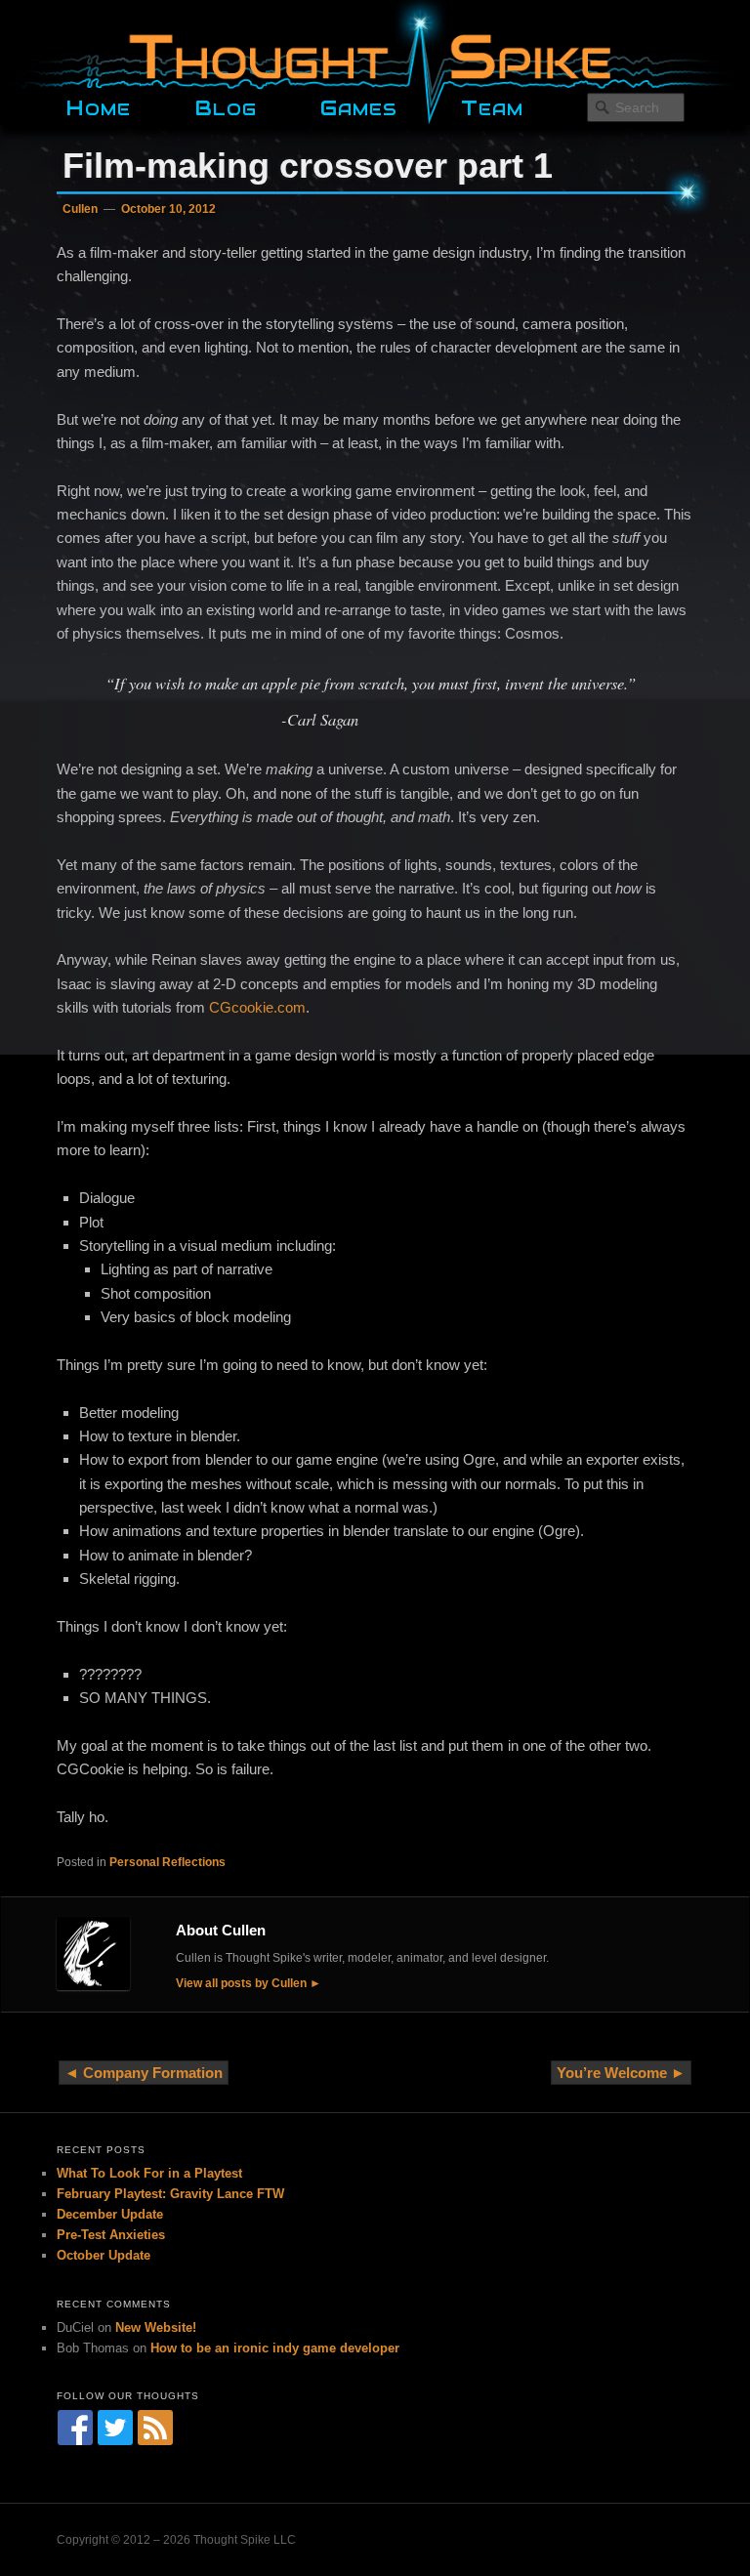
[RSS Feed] (155, 2428)
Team (492, 105)
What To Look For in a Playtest (149, 2173)
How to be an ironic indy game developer (275, 2348)
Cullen (80, 209)
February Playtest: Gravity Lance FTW (170, 2194)
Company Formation (153, 2073)
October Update (104, 2255)
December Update (110, 2214)
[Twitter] (115, 2428)
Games (359, 105)
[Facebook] (75, 2428)
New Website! (156, 2327)
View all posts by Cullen (241, 1983)
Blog (226, 105)
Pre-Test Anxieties (111, 2235)
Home (98, 105)
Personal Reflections (167, 1862)
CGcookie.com (257, 1007)
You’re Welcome (612, 2073)
